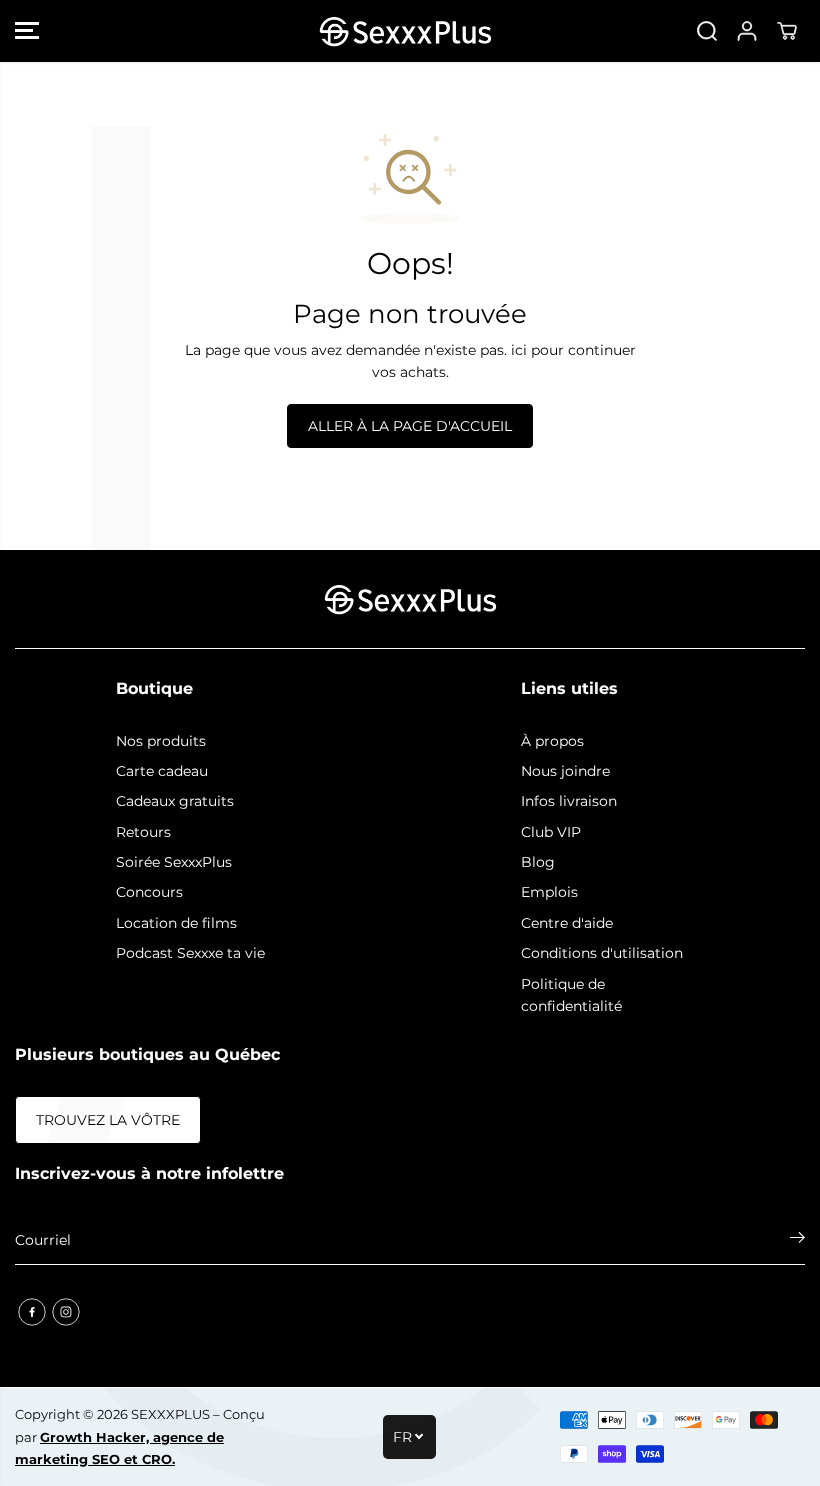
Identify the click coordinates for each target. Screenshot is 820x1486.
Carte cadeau (162, 771)
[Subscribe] (797, 1240)
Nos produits (161, 741)
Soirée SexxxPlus (174, 862)
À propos (552, 741)
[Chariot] (787, 31)
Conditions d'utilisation (602, 953)
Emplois (549, 892)
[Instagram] (66, 1312)
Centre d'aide (567, 923)
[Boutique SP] (405, 31)
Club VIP (551, 832)
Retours (143, 832)
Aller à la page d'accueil (410, 426)
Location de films (176, 923)
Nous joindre (565, 771)
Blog (538, 862)
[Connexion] (747, 31)
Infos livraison (569, 801)
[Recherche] (707, 31)
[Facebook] (32, 1312)
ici (519, 350)
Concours (149, 892)
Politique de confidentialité (571, 995)
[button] (27, 31)
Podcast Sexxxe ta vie (190, 953)
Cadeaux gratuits (175, 801)
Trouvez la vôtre (108, 1120)
